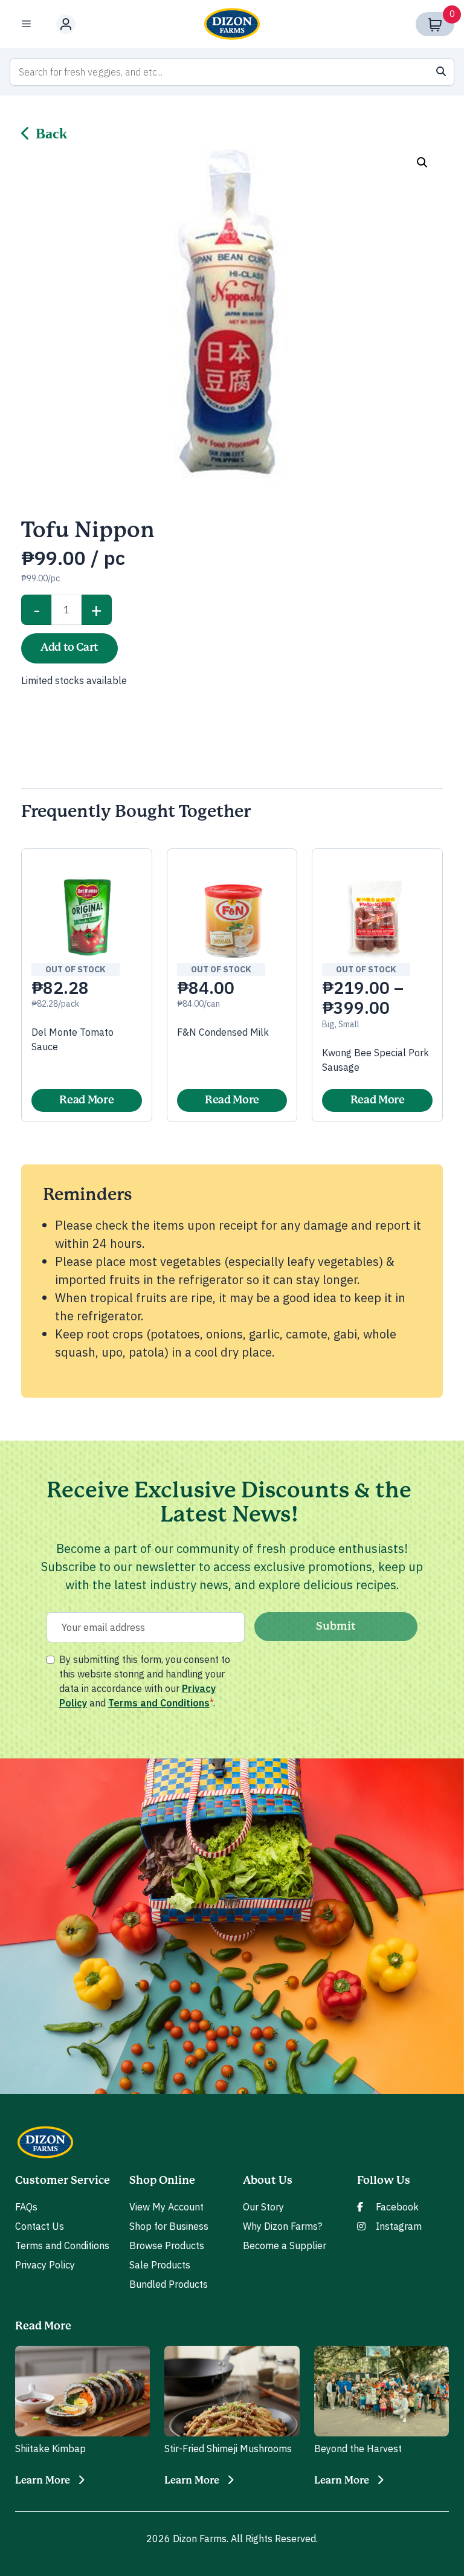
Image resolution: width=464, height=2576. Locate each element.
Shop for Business (169, 2226)
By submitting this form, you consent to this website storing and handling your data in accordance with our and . (145, 1681)
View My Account (166, 2207)
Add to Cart (69, 648)
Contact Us (40, 2226)
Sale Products (160, 2265)
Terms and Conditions (159, 1703)
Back (51, 134)
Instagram (399, 2226)
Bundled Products (169, 2284)
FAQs (26, 2207)
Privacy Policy (45, 2265)
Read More (86, 1100)
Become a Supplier (285, 2245)
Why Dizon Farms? (282, 2226)
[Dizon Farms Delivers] (232, 24)
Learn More (43, 2481)
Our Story (263, 2207)
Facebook (397, 2207)
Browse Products (167, 2245)
